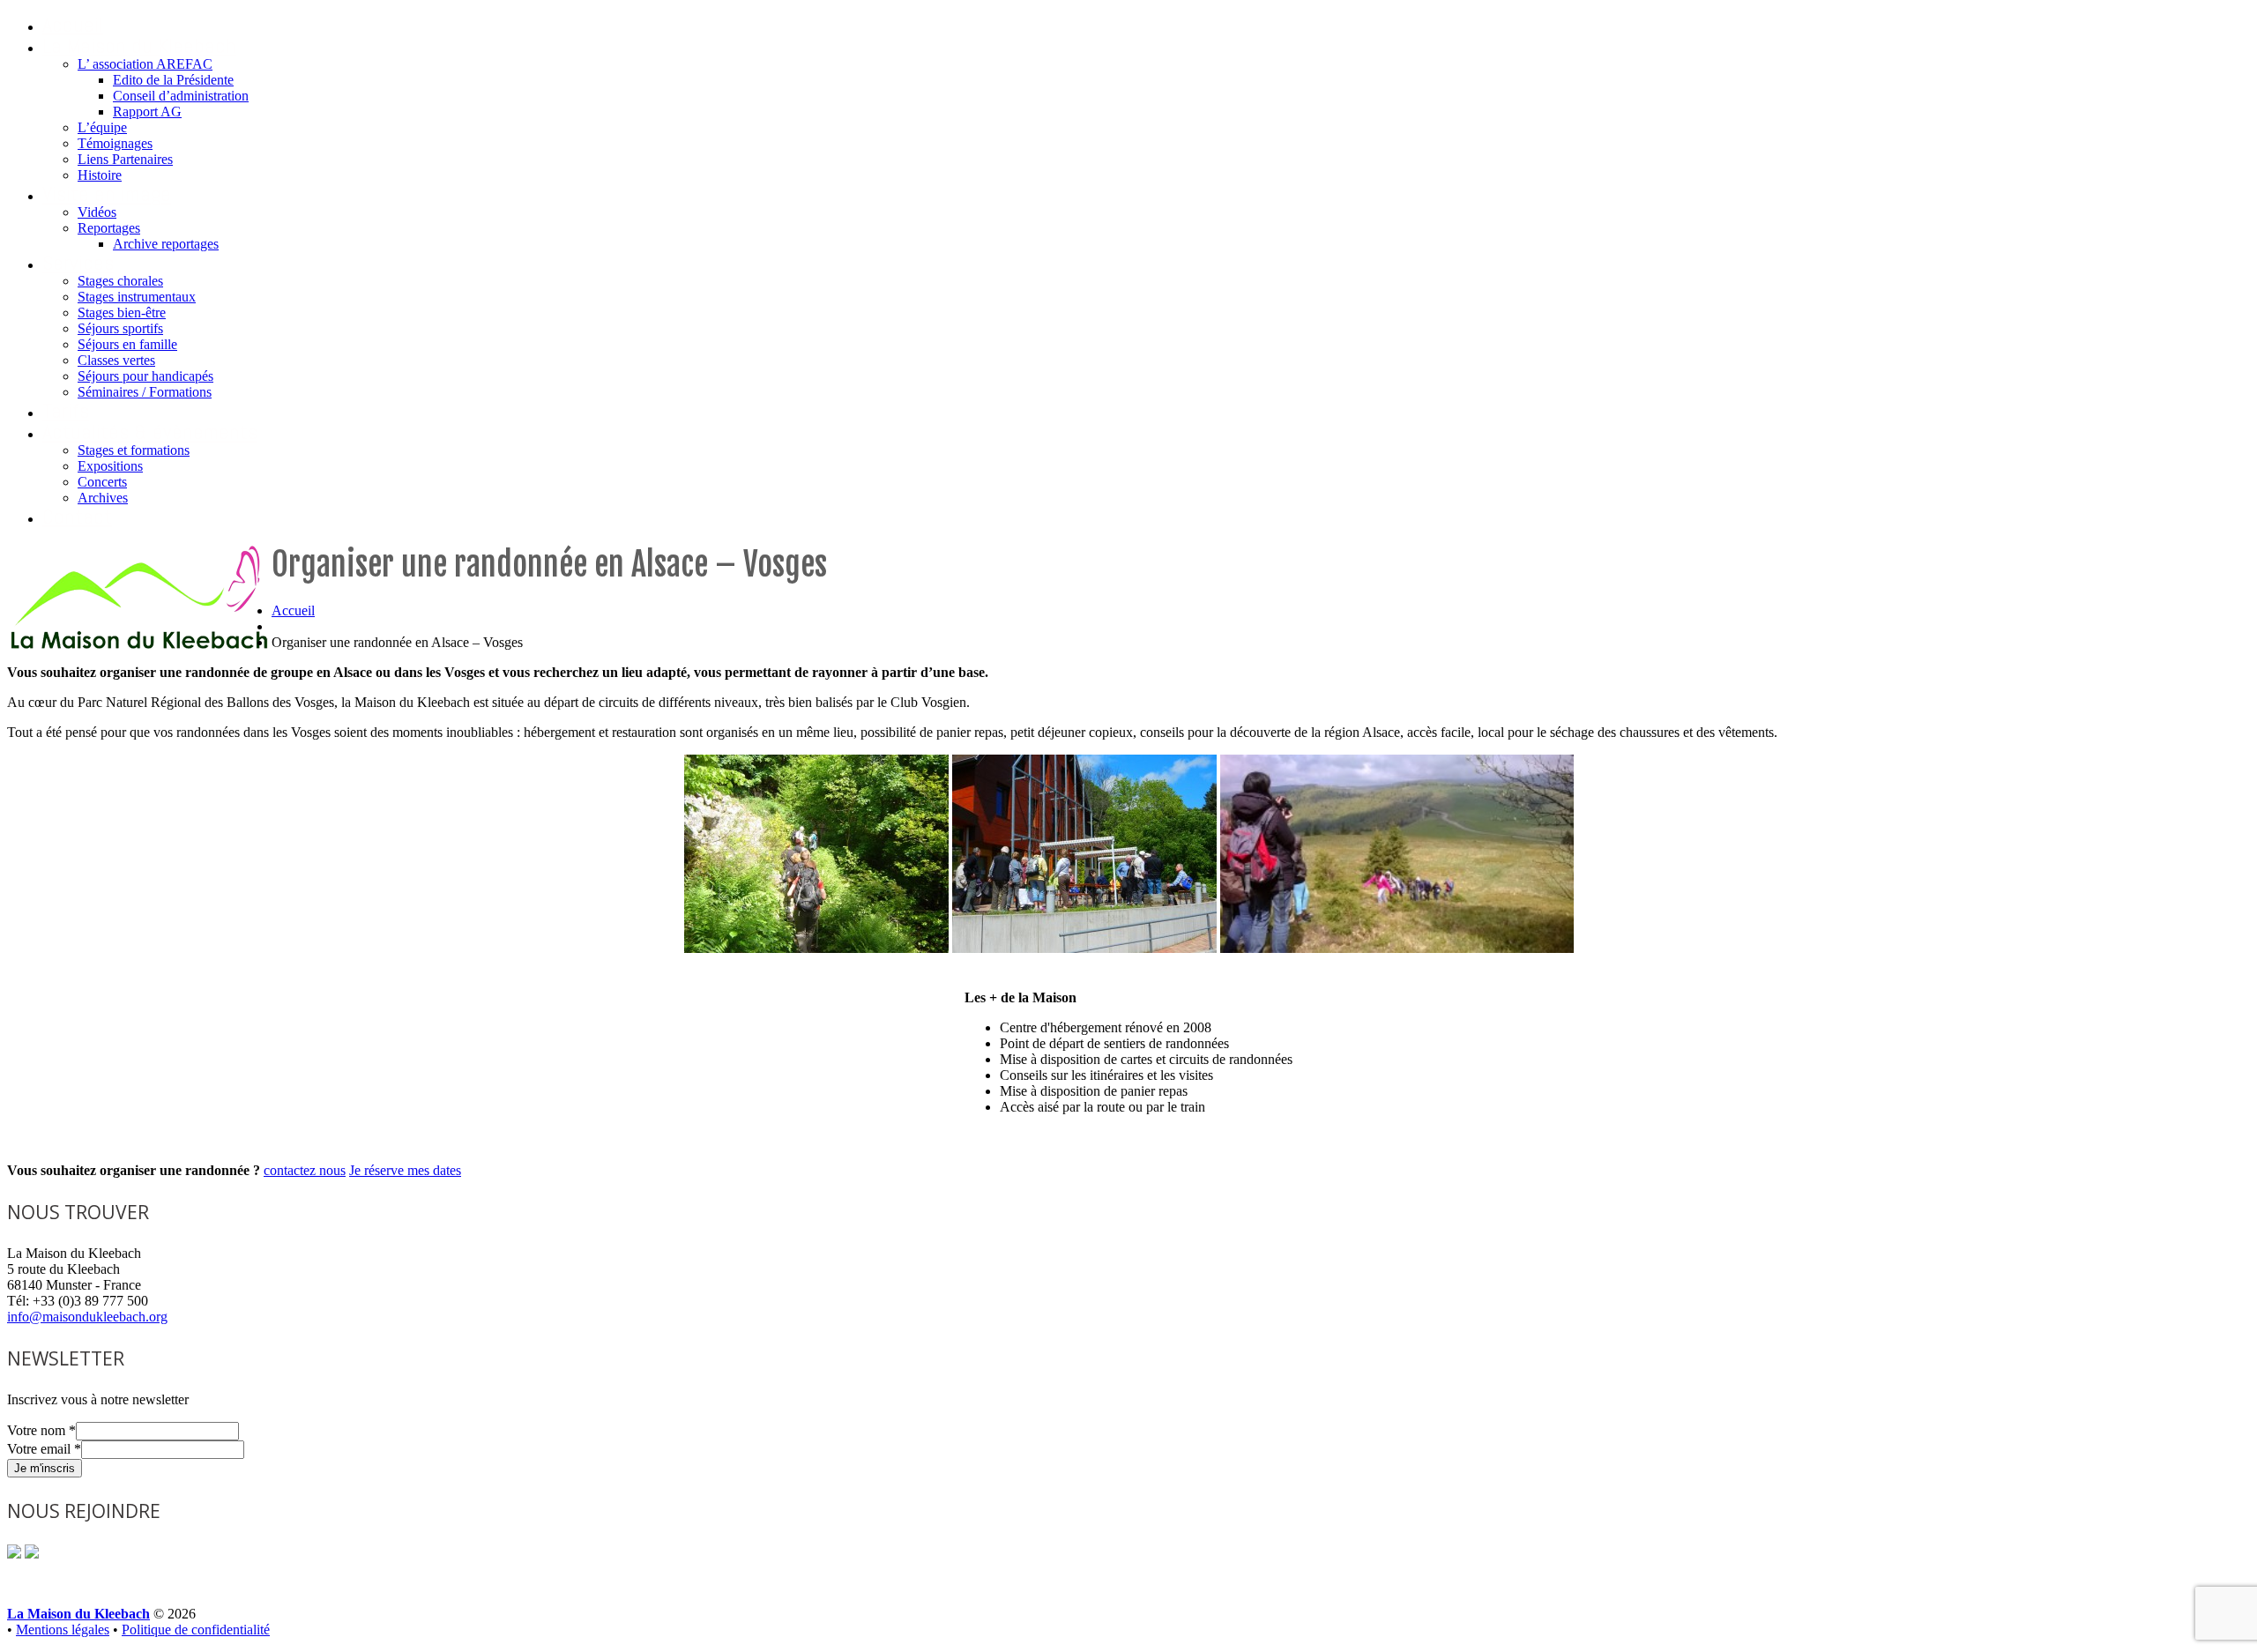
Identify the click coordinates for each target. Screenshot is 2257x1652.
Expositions (110, 466)
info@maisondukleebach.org (87, 1317)
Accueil (73, 24)
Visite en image (107, 193)
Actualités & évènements (150, 432)
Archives (103, 498)
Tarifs (66, 410)
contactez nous (305, 1170)
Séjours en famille (127, 344)
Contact (77, 516)
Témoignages (115, 143)
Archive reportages (166, 244)
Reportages (109, 228)
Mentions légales (63, 1630)
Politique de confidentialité (196, 1630)
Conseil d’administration (181, 96)
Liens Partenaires (125, 159)
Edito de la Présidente (173, 80)
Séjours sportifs (120, 328)
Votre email (44, 1449)
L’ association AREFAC (145, 64)
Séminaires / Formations (145, 392)
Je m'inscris (45, 1468)
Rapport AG (147, 112)
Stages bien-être (122, 313)
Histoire (100, 175)
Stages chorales (120, 281)
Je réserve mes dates (405, 1170)
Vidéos (97, 212)
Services (78, 262)
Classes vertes (116, 360)
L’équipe (102, 127)
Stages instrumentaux (137, 297)
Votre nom (41, 1430)
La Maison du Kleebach (139, 45)
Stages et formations (134, 450)
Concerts (102, 482)
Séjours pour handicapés (145, 376)
